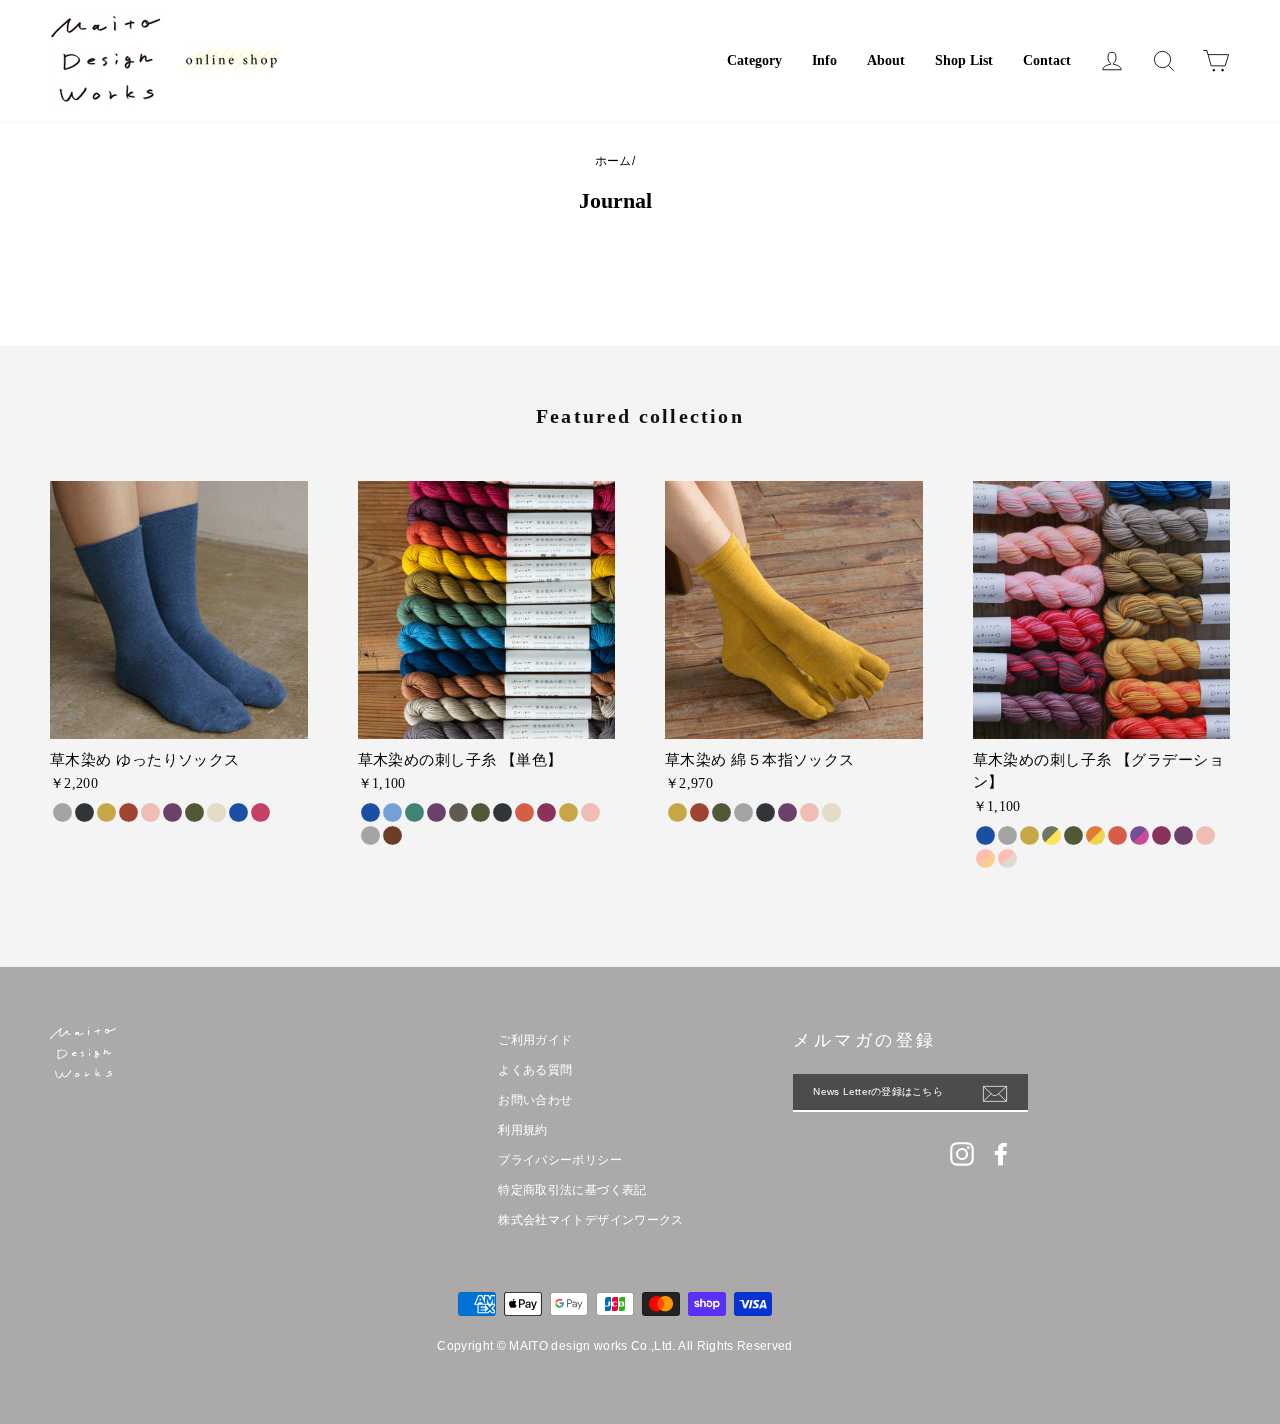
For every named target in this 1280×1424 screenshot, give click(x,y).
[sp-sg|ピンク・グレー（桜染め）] (1007, 858)
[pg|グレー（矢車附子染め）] (370, 835)
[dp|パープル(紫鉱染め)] (172, 812)
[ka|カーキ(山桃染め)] (1073, 835)
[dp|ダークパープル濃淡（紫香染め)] (1183, 835)
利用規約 (522, 1130)
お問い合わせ (535, 1100)
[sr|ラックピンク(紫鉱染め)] (260, 812)
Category (754, 60)
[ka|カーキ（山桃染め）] (480, 812)
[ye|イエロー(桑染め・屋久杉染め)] (106, 812)
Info (824, 60)
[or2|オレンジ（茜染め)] (1117, 835)
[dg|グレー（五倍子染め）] (458, 812)
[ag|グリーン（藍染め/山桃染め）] (414, 812)
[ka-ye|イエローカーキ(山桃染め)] (1051, 835)
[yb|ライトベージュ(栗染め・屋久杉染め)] (216, 812)
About (886, 60)
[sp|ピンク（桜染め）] (590, 812)
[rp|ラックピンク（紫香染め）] (546, 812)
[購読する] (1005, 1093)
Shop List (964, 60)
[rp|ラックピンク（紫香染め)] (1161, 835)
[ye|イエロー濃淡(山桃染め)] (1029, 835)
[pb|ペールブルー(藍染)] (392, 812)
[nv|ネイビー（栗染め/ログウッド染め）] (502, 812)
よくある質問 (535, 1070)
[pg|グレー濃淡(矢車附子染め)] (1007, 835)
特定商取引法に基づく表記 (572, 1190)
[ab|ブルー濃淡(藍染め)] (985, 835)
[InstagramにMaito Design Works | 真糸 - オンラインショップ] (962, 1154)
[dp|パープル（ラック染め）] (436, 812)
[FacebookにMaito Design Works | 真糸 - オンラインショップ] (1001, 1154)
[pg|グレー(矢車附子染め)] (62, 812)
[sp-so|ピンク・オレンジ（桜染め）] (985, 858)
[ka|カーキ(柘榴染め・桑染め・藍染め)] (194, 812)
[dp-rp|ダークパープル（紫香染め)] (1139, 835)
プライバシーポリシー (560, 1160)
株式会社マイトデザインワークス (590, 1220)
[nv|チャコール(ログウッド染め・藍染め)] (84, 812)
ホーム (613, 161)
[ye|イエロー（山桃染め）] (568, 812)
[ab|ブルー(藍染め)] (238, 812)
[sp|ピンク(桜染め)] (150, 812)
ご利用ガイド (535, 1040)
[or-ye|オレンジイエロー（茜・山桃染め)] (1095, 835)
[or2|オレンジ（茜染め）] (524, 812)
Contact (1047, 60)
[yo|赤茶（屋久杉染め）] (392, 835)
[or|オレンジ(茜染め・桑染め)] (128, 812)
